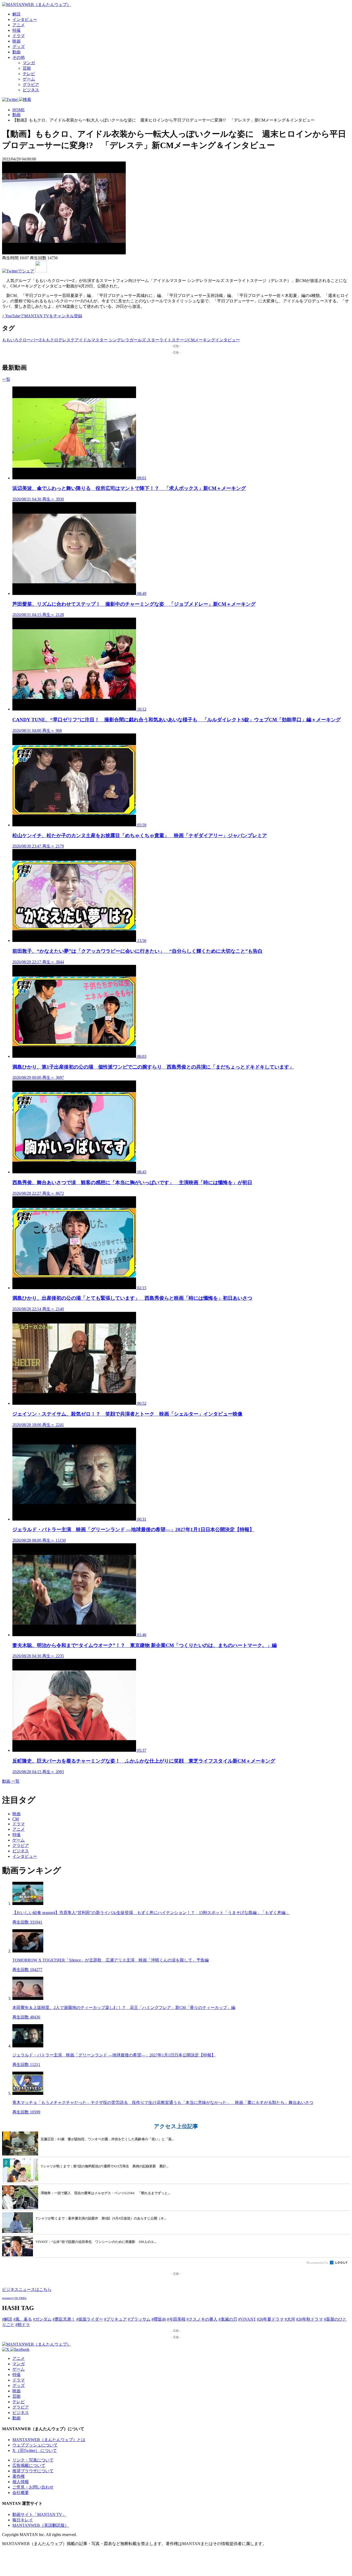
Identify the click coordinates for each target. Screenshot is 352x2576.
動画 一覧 (11, 1781)
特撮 (16, 30)
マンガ (29, 63)
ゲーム (29, 79)
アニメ (19, 25)
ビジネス (31, 90)
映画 (16, 41)
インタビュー (25, 19)
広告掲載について (29, 2465)
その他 (19, 57)
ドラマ (19, 36)
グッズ (19, 47)
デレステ (66, 340)
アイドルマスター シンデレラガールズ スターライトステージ (131, 340)
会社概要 (21, 2493)
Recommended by (318, 2263)
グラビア (31, 84)
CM (191, 340)
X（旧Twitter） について (35, 2450)
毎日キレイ (23, 2520)
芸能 (27, 68)
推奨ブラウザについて (33, 2471)
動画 (16, 52)
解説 (16, 14)
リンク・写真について (33, 2460)
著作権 (19, 2476)
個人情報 (21, 2482)
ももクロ (50, 340)
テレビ (29, 74)
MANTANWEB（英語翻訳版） (41, 2525)
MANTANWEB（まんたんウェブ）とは (49, 2440)
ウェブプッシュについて (35, 2445)
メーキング (205, 340)
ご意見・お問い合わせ (33, 2487)
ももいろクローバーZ (22, 340)
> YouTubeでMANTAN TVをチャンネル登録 (42, 316)
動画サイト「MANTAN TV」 (39, 2514)
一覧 (6, 379)
